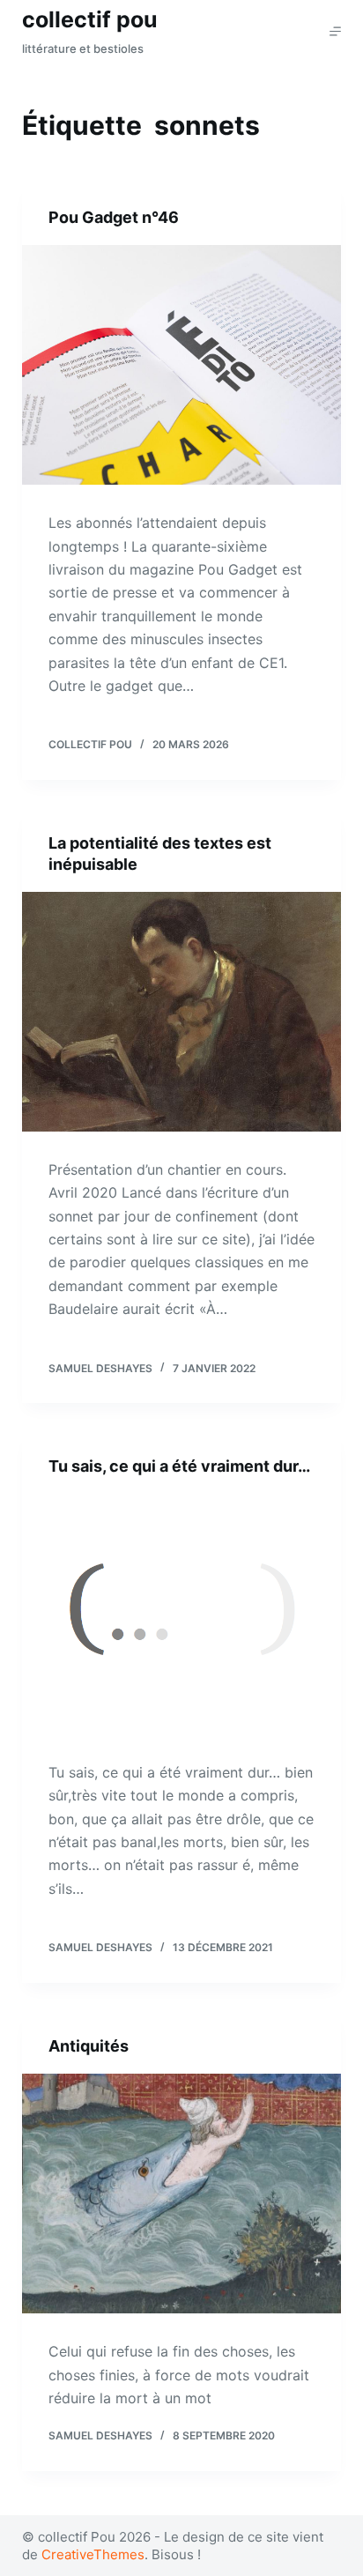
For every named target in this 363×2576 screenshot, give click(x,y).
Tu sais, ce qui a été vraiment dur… (179, 1466)
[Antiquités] (182, 2194)
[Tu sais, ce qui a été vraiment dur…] (182, 1615)
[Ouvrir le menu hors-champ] (335, 31)
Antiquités (89, 2046)
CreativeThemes (93, 2554)
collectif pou (90, 19)
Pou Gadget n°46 (114, 217)
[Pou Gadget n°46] (182, 365)
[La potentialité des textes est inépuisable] (182, 1012)
